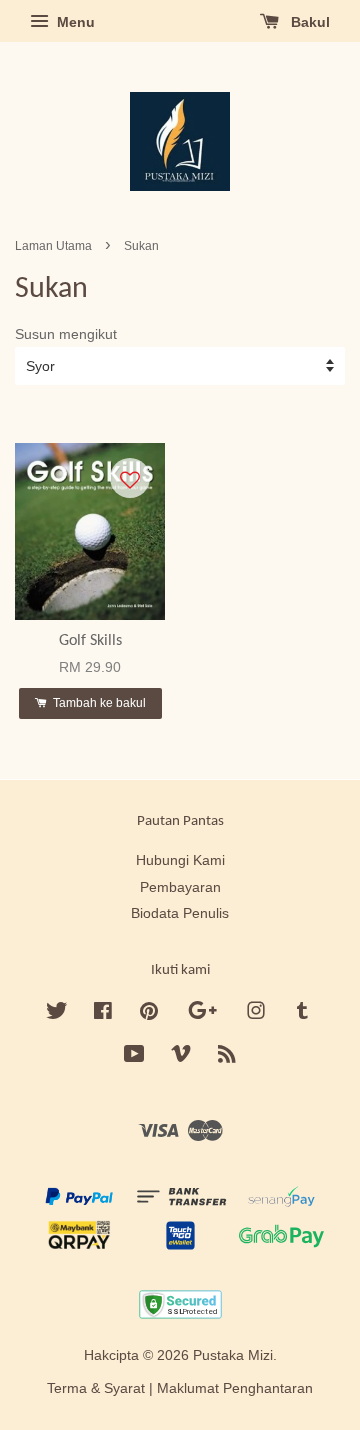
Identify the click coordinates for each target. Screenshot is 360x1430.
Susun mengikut (66, 334)
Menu (74, 22)
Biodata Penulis (180, 913)
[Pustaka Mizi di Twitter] (57, 1014)
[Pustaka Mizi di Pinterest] (149, 1014)
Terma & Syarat (96, 1388)
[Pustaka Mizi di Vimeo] (181, 1057)
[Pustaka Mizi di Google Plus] (202, 1014)
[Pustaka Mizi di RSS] (227, 1057)
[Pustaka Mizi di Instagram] (256, 1014)
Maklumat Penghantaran (235, 1388)
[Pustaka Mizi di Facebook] (103, 1014)
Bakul (308, 22)
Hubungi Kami (180, 860)
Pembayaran (180, 887)
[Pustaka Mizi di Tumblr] (302, 1014)
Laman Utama (53, 246)
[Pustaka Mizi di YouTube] (134, 1057)
